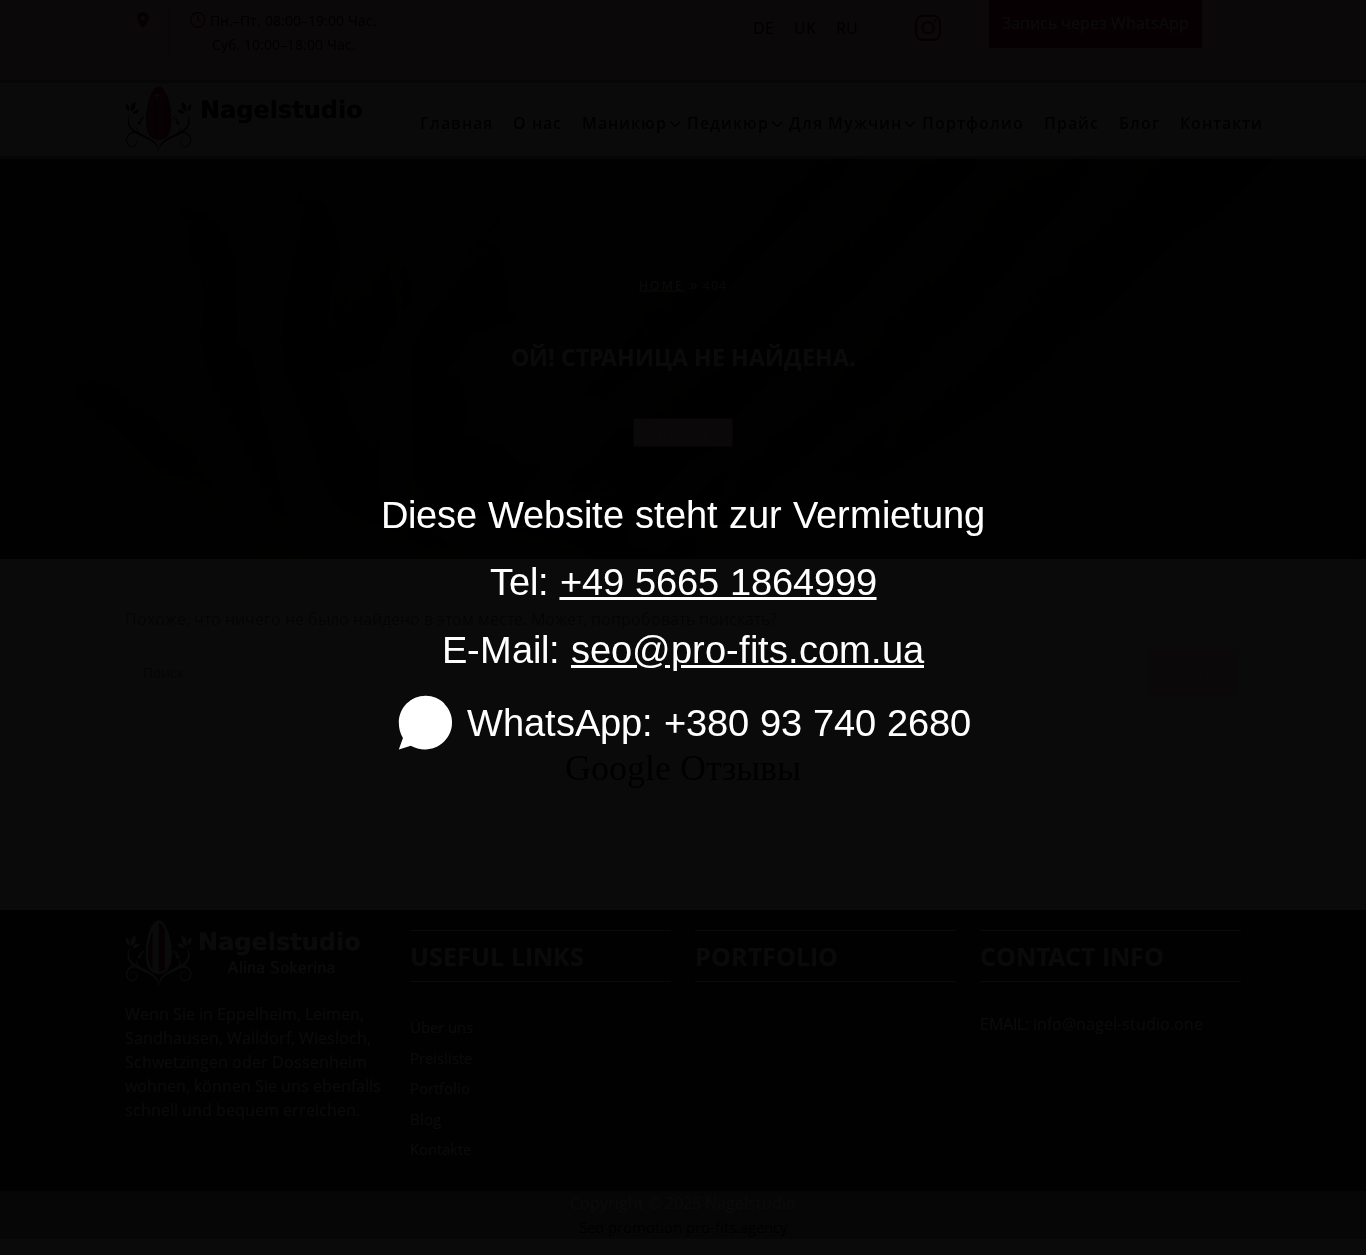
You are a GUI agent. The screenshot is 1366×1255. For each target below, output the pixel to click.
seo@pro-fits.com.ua (747, 649)
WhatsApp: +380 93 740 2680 (718, 722)
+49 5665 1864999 (718, 581)
